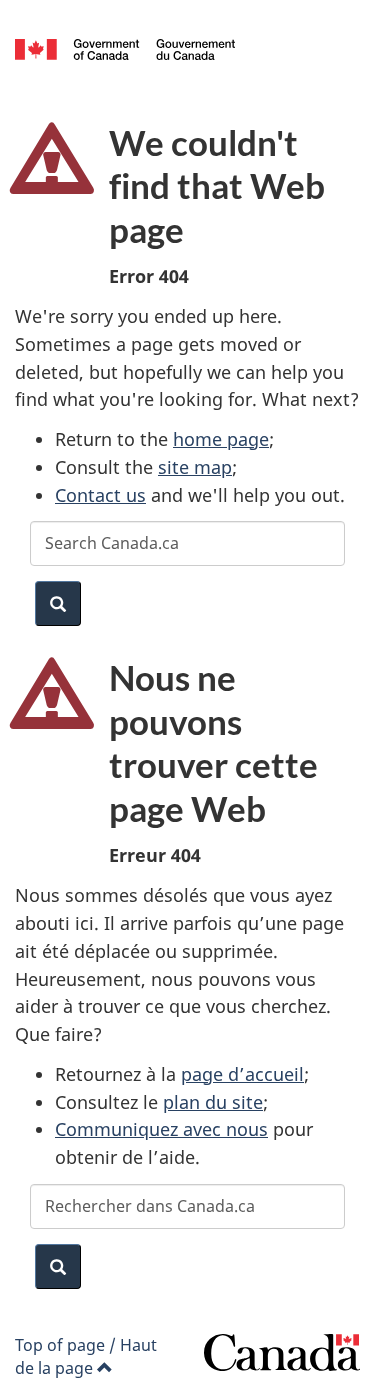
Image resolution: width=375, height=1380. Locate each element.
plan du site (213, 1102)
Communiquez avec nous (161, 1129)
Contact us (100, 495)
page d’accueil (242, 1074)
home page (221, 439)
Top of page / (86, 1356)
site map (195, 467)
